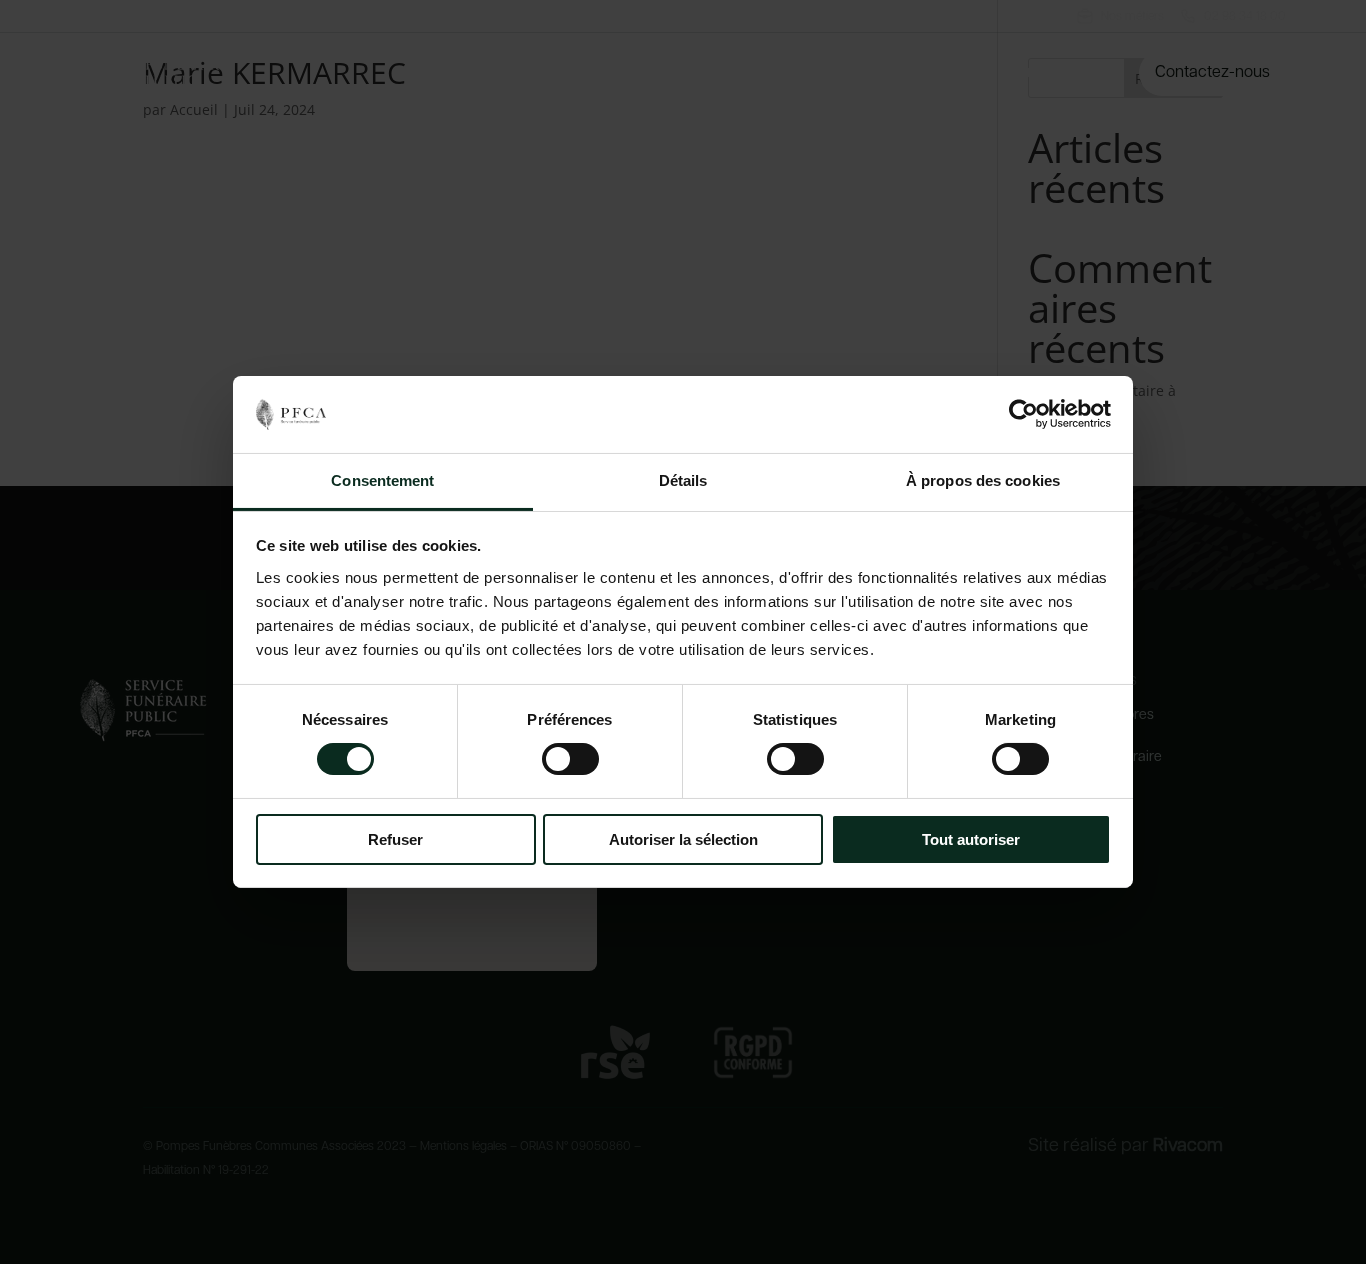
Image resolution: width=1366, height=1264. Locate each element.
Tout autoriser (971, 839)
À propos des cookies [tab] (983, 480)
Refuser (395, 839)
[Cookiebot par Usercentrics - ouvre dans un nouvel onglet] (1023, 414)
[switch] (570, 759)
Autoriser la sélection (683, 839)
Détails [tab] (683, 480)
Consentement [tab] (382, 480)
